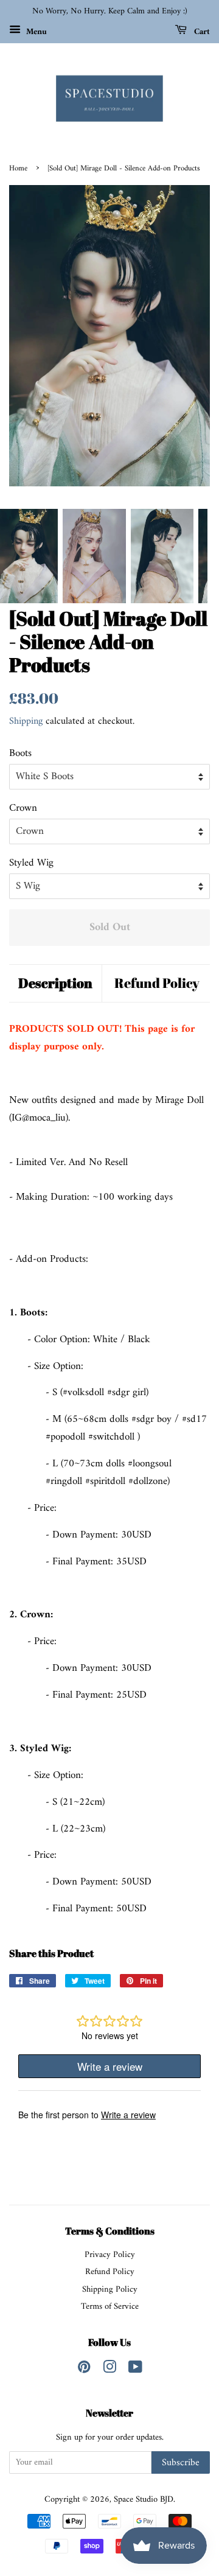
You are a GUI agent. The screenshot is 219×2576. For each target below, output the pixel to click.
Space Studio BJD (144, 2500)
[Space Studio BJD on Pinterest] (84, 2370)
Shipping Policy (110, 2290)
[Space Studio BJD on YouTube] (135, 2370)
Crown (23, 809)
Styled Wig (31, 863)
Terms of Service (110, 2307)
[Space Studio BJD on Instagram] (109, 2370)
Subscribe (181, 2463)
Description (55, 983)
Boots (20, 754)
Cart (201, 31)
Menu (35, 31)
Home (18, 169)
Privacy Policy (110, 2255)
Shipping (26, 721)
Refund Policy (157, 983)
